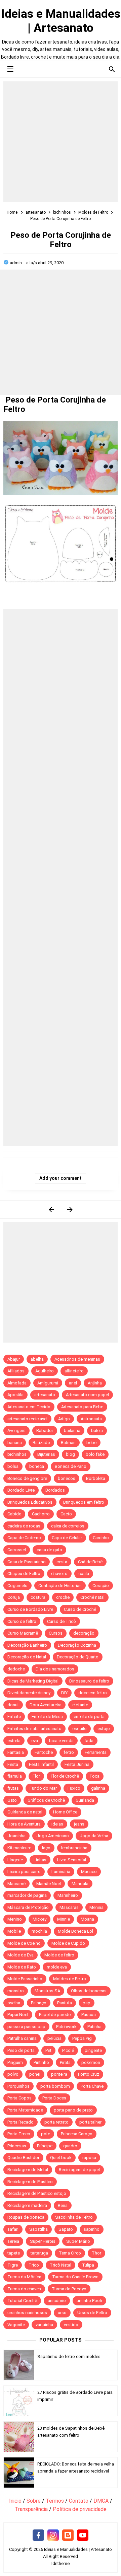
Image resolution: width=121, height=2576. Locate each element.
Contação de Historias (60, 1586)
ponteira (59, 2074)
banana (15, 1443)
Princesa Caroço (77, 2134)
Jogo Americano (53, 1836)
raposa (89, 2158)
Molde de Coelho (24, 1943)
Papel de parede (55, 2015)
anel (73, 1383)
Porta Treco (19, 2134)
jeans (79, 1824)
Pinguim (15, 2062)
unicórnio (57, 2301)
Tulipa (88, 2265)
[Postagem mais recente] (51, 1209)
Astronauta (91, 1419)
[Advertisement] (61, 142)
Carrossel (17, 1550)
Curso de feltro (22, 1621)
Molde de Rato (22, 1967)
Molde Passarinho (25, 1979)
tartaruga (39, 2253)
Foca (95, 1776)
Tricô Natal (61, 2265)
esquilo (79, 1729)
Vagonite (16, 2325)
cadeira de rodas (24, 1526)
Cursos (56, 1633)
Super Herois (43, 2241)
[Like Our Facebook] (38, 2535)
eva (35, 1741)
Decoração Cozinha (77, 1645)
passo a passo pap (26, 2027)
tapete (14, 2253)
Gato (12, 1800)
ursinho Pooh (89, 2301)
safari (13, 2229)
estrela (14, 1741)
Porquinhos (18, 2086)
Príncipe (45, 2146)
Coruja (14, 1597)
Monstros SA (47, 1991)
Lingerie (15, 1860)
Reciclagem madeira (27, 2205)
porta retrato (56, 2122)
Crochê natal (92, 1597)
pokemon (91, 2062)
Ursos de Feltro (92, 2313)
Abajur (14, 1359)
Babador (45, 1430)
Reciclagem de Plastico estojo (37, 2193)
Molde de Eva (21, 1955)
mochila (39, 1931)
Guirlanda (85, 1800)
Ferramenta (96, 1752)
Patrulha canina (22, 2038)
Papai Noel (18, 2015)
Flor (36, 1776)
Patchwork (66, 2027)
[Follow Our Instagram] (53, 2535)
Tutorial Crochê (22, 2301)
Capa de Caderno (24, 1538)
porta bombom (55, 2086)
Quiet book (61, 2158)
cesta (62, 1562)
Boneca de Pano (71, 1466)
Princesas (17, 2146)
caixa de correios (68, 1526)
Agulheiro (45, 1371)
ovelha (14, 2003)
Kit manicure (19, 1848)
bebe (91, 1443)
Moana (87, 1919)
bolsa (13, 1466)
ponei (35, 2074)
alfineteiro (74, 1371)
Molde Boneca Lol (75, 1931)
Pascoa (89, 2015)
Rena (63, 2205)
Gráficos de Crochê (46, 1800)
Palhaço (39, 2003)
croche (63, 1597)
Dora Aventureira (46, 1705)
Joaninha (16, 1836)
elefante (80, 1705)
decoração (84, 1633)
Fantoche (44, 1752)
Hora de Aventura (24, 1824)
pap (87, 2003)
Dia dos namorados (55, 1669)
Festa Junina (77, 1764)
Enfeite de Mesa (47, 1716)
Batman (68, 1443)
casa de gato (49, 1550)
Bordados (55, 1490)
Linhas (40, 1860)
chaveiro (59, 1573)
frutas (13, 1788)
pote (46, 2134)
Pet (48, 2050)
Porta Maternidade (25, 2110)
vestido (71, 2325)
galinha (98, 1788)
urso (62, 2313)
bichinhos (17, 1454)
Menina (96, 1907)
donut (13, 1705)
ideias (57, 1824)
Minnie (64, 1919)
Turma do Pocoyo (69, 2289)
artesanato (45, 1395)
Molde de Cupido (68, 1943)
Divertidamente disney (29, 1693)
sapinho (92, 2229)
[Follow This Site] (68, 2535)
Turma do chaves (24, 2289)
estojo (104, 1729)
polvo (13, 2074)
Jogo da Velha (94, 1836)
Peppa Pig (82, 2038)
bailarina (72, 1430)
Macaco (89, 1872)
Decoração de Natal (27, 1657)
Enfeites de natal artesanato (34, 1729)
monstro (16, 1991)
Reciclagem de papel (79, 2170)
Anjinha (95, 1383)
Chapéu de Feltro (24, 1573)
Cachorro (41, 1514)
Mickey (39, 1919)
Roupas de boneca (26, 2217)
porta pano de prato (73, 2110)
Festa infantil (41, 1764)
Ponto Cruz (89, 2074)
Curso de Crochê (80, 1609)
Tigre (13, 2265)
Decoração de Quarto (78, 1657)
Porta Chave (92, 2086)
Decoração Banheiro (27, 1645)
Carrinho (101, 1538)
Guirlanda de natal (25, 1812)
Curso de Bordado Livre (30, 1609)
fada (89, 1741)
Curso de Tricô (62, 1621)
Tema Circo (70, 2253)
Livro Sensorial (72, 1860)
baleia (97, 1430)
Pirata (65, 2062)
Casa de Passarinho (27, 1562)
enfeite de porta (89, 1716)
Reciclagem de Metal (28, 2170)
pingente (93, 2050)
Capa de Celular (67, 1538)
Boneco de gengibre (27, 1478)
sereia (13, 2241)
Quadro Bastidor (23, 2158)
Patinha (94, 2027)
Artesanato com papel (87, 1395)
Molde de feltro (59, 1955)
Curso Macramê (23, 1633)
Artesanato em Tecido (29, 1407)
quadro (70, 2146)
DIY (64, 1693)
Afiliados (16, 1371)
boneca (37, 1466)
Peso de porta (21, 2050)
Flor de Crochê (65, 1776)
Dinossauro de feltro (89, 1681)
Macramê (16, 1884)
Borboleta (96, 1478)
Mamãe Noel (49, 1884)
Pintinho (41, 2062)
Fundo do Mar (43, 1788)
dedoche (16, 1669)
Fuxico (74, 1788)
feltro (69, 1752)
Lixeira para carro (24, 1872)
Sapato (66, 2229)
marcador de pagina (27, 1895)
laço (46, 1848)
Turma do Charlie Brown (75, 2277)
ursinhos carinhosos (27, 2313)
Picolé (68, 2050)
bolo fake (95, 1454)
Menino (15, 1919)
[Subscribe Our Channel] (83, 2535)
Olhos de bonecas (89, 1991)
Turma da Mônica (24, 2277)
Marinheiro (68, 1895)
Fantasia (16, 1752)
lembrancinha (74, 1848)
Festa (13, 1764)
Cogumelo (17, 1586)
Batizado (41, 1443)
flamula (15, 1776)
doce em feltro (93, 1693)
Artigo (64, 1419)
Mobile (14, 1931)
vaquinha (44, 2325)
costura (38, 1597)
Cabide (14, 1514)
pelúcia (54, 2038)
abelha (37, 1359)
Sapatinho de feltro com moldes (69, 2356)
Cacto (66, 1514)
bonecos (67, 1478)
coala (84, 1573)
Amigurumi (48, 1383)
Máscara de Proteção (28, 1907)
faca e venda (61, 1741)
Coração (101, 1586)
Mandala (80, 1884)
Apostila (15, 1395)
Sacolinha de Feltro (74, 2217)
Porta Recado (21, 2122)
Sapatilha (38, 2229)
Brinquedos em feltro (84, 1502)
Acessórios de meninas (77, 1359)
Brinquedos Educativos (30, 1502)
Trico (34, 2265)
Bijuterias (46, 1454)
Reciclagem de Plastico (30, 2182)
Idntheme (61, 2563)
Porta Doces (54, 2098)
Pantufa (65, 2003)
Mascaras (69, 1907)
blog (70, 1454)
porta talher (90, 2122)
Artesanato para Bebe (82, 1407)
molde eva (57, 1967)
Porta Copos (19, 2098)
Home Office (65, 1812)
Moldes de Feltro (70, 1979)
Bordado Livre (21, 1490)
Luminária (61, 1872)
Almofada (17, 1383)
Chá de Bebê (90, 1562)
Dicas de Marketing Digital (33, 1681)
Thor (96, 2253)
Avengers (16, 1430)
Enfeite (14, 1716)
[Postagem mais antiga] (70, 1209)
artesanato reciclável (27, 1419)
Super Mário (78, 2241)
